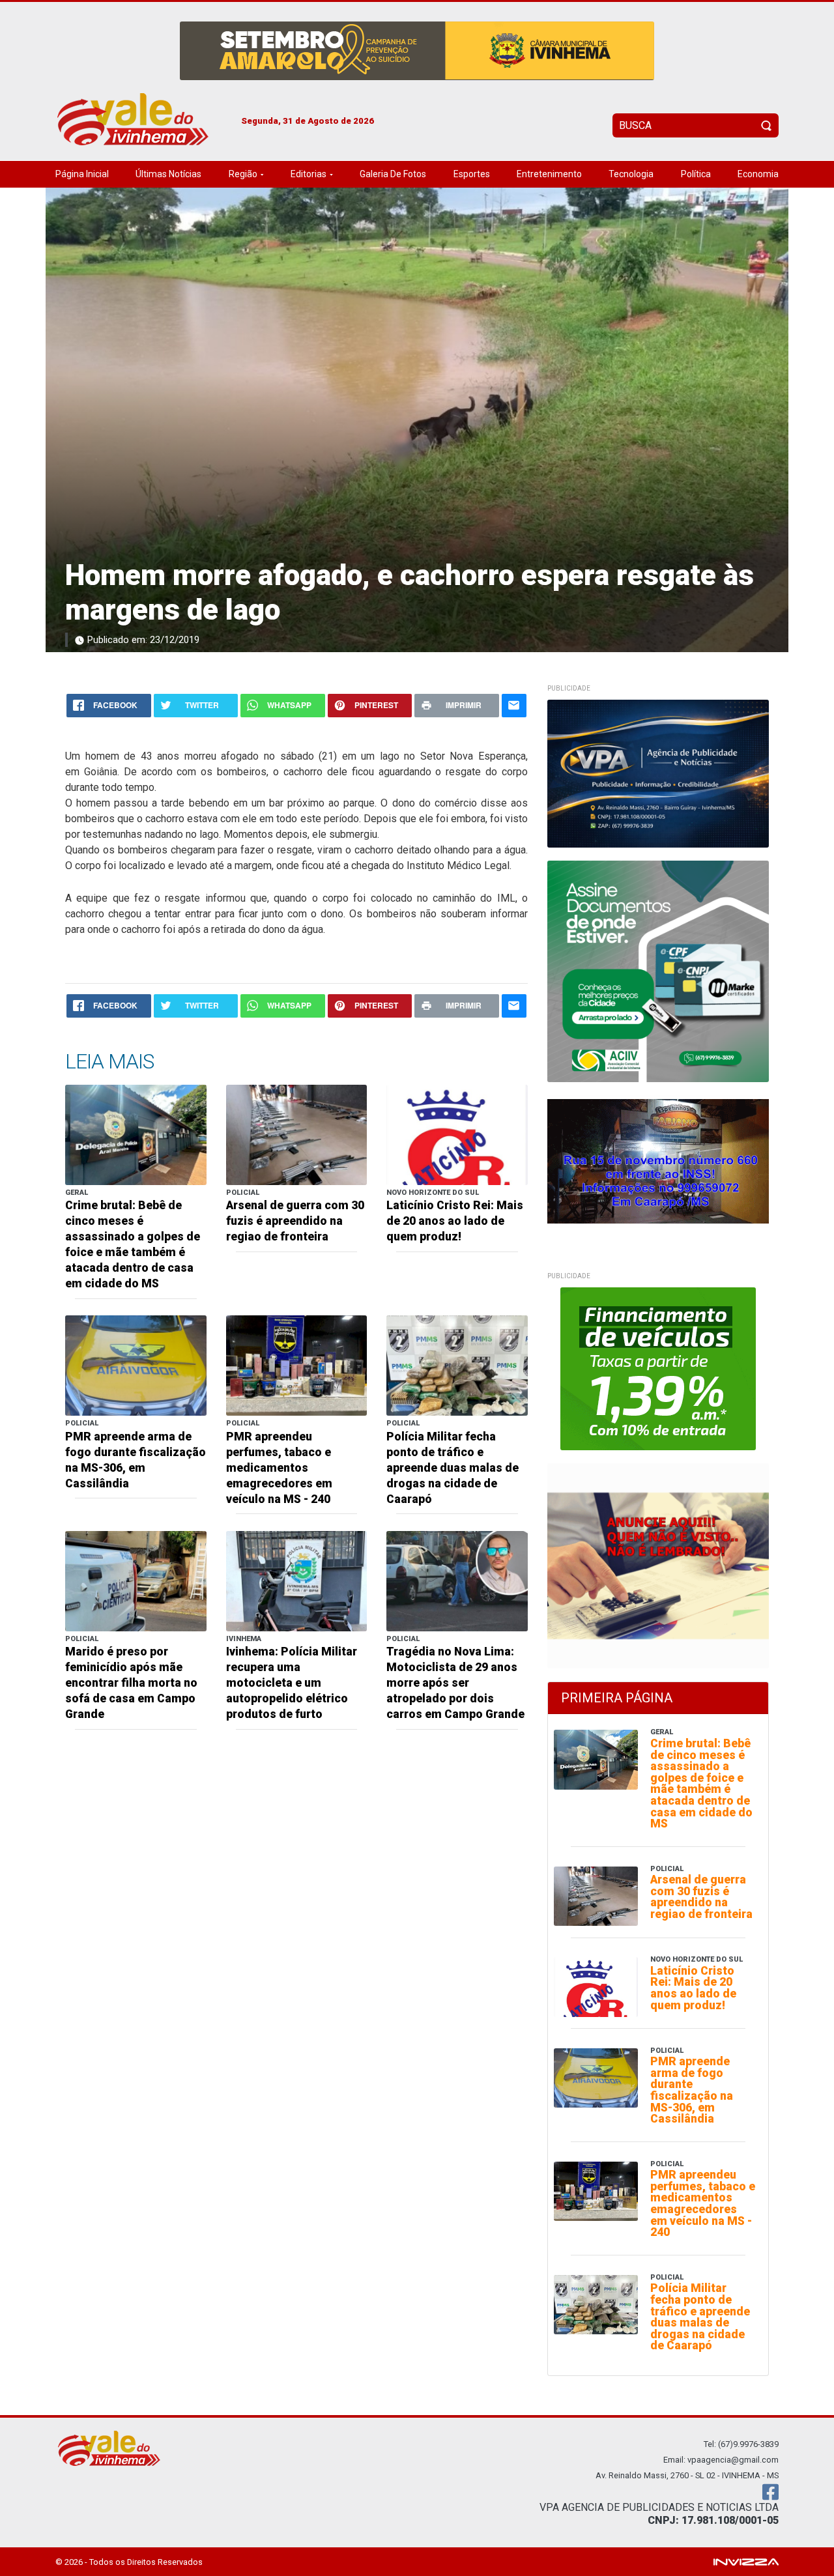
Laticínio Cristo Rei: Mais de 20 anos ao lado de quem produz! (455, 1221)
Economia (758, 174)
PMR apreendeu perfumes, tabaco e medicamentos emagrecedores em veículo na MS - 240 (279, 1468)
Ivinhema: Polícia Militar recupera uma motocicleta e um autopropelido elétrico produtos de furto (292, 1683)
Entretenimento (549, 174)
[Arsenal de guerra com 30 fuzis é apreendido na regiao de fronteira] (297, 1134)
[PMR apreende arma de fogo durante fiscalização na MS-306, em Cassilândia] (136, 1365)
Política (696, 174)
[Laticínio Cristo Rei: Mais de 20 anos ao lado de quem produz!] (457, 1134)
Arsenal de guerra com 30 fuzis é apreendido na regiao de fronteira (295, 1221)
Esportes (472, 174)
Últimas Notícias (168, 174)
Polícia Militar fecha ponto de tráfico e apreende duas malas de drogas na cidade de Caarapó (453, 1468)
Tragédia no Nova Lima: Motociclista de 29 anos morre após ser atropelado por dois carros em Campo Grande (455, 1683)
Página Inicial (82, 174)
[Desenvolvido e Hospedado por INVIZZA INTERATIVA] (746, 2561)
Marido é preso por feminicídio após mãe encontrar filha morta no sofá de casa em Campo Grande (131, 1683)
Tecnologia (631, 174)
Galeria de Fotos (393, 174)
